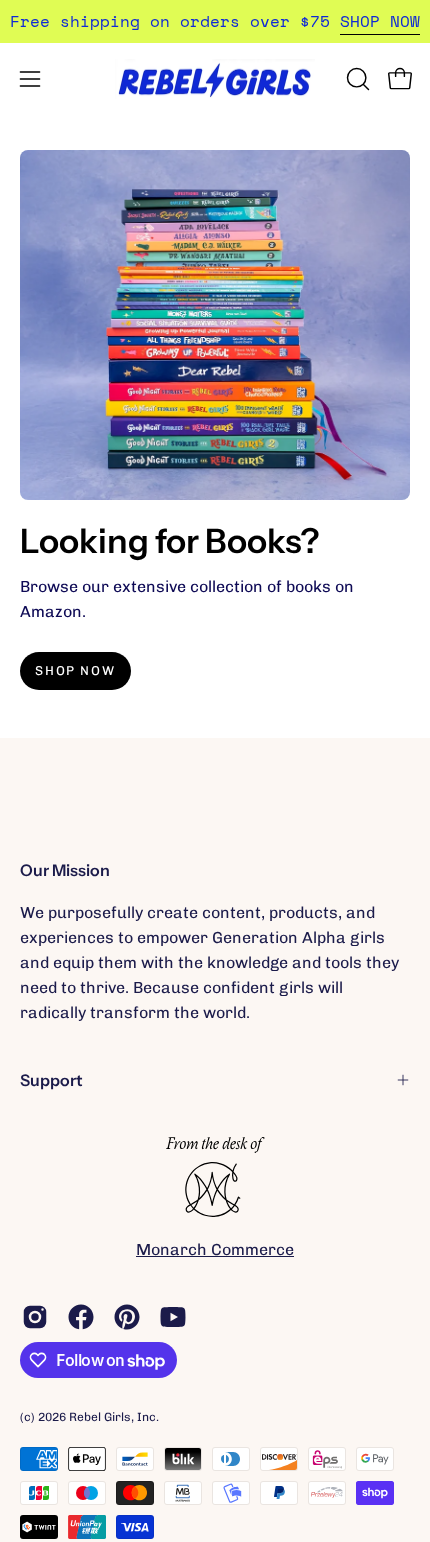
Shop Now (75, 670)
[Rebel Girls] (215, 78)
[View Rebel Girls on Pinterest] (127, 1317)
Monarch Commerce (215, 1249)
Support (51, 1080)
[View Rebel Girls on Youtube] (173, 1317)
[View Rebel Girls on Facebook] (81, 1317)
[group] (215, 21)
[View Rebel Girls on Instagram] (35, 1317)
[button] (356, 79)
